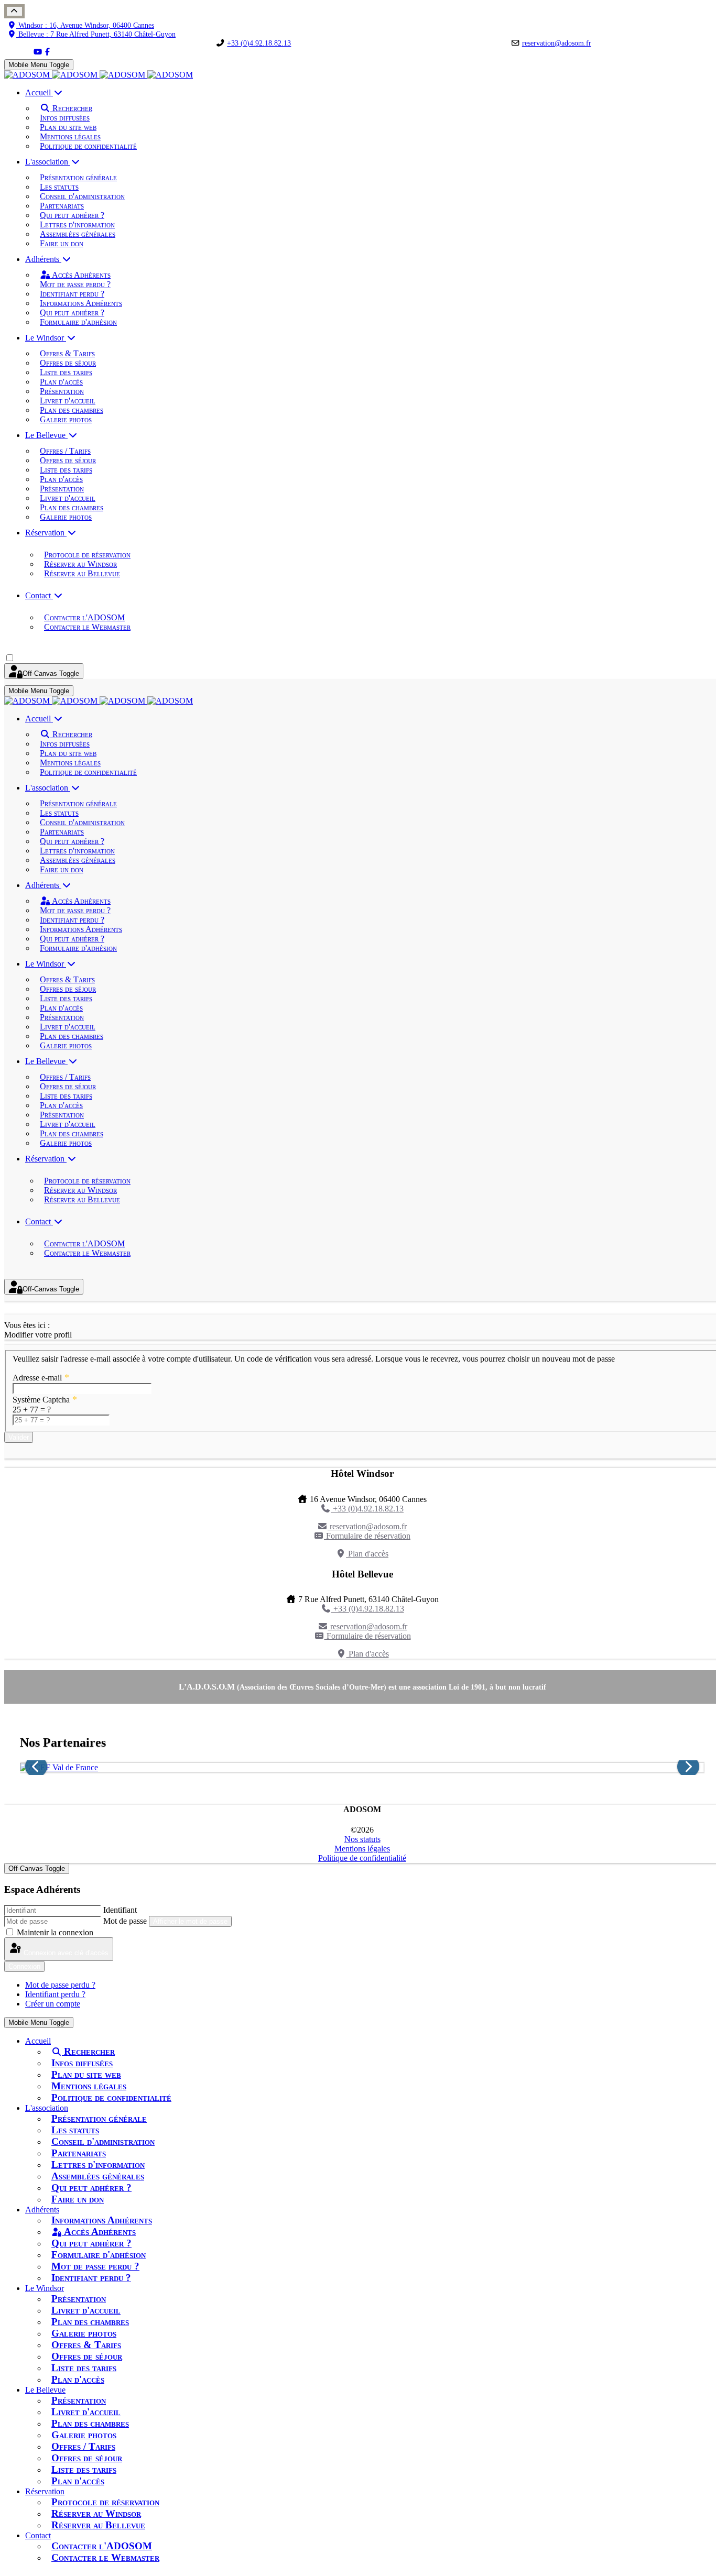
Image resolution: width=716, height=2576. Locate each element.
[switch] (10, 658)
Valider (19, 1437)
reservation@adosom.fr (557, 43)
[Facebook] (47, 52)
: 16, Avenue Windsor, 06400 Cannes (86, 25)
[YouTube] (38, 52)
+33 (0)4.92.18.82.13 (259, 43)
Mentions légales (362, 1849)
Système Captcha (45, 1400)
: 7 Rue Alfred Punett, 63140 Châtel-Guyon (97, 34)
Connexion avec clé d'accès (65, 1953)
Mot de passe (125, 1921)
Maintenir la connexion (55, 1932)
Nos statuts (362, 1839)
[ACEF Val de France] (362, 1768)
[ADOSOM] (99, 75)
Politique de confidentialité (362, 1858)
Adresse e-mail (41, 1378)
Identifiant (120, 1910)
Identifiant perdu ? (55, 1994)
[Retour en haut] (14, 11)
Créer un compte (53, 2004)
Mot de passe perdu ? (60, 1985)
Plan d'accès (367, 1554)
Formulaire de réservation (367, 1536)
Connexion (24, 1966)
